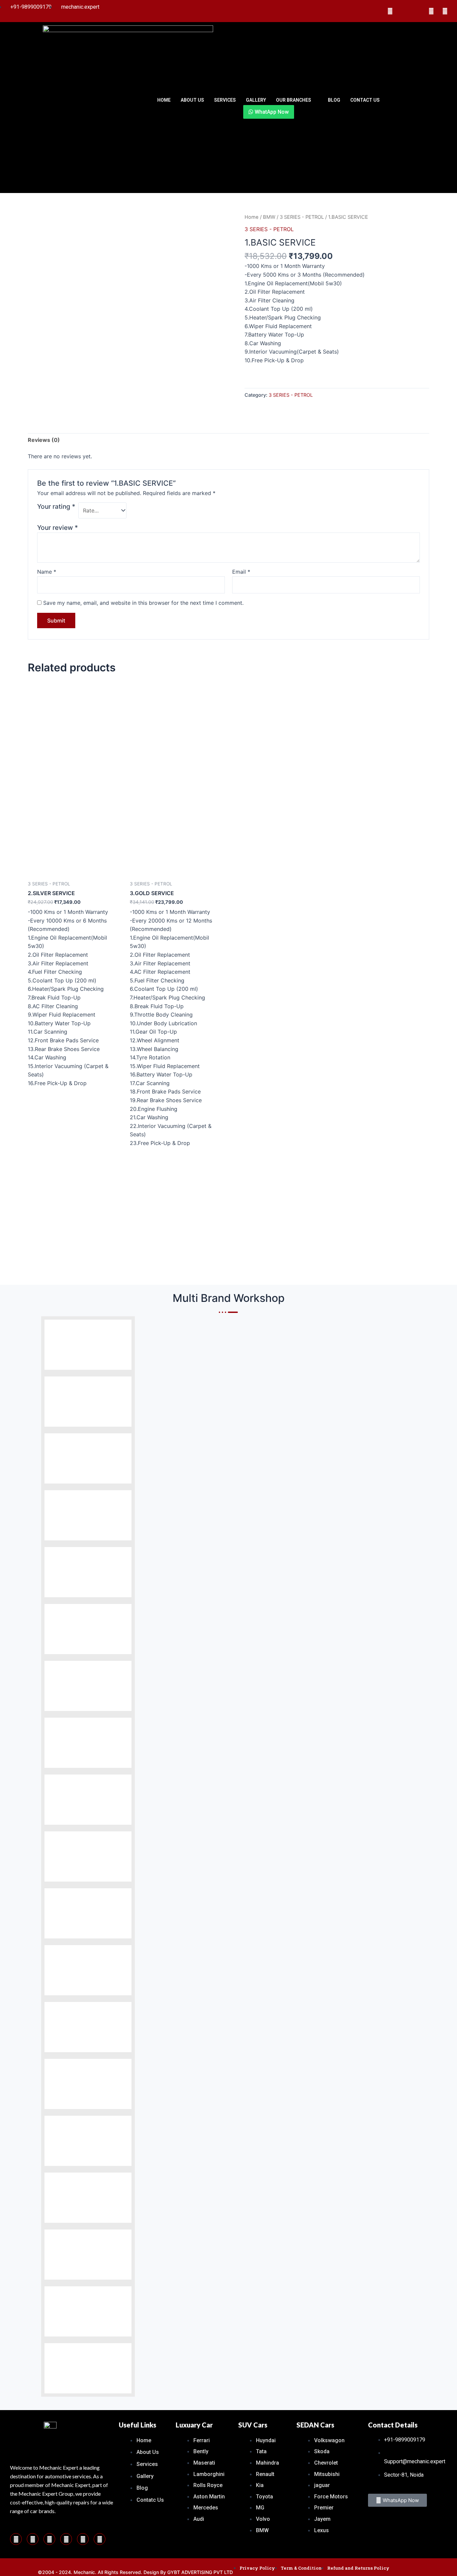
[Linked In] (431, 11)
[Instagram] (404, 11)
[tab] (44, 440)
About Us (192, 100)
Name (47, 572)
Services (225, 100)
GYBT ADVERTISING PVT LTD (200, 2572)
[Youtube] (445, 11)
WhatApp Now (271, 112)
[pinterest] (33, 2539)
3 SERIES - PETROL (302, 217)
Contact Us (365, 100)
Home (164, 100)
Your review (58, 528)
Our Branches (294, 100)
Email (241, 572)
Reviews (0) (44, 440)
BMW (269, 217)
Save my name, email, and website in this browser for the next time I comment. (143, 603)
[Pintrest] (390, 11)
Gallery (256, 100)
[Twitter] (418, 11)
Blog (334, 100)
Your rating (56, 506)
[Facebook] (376, 11)
